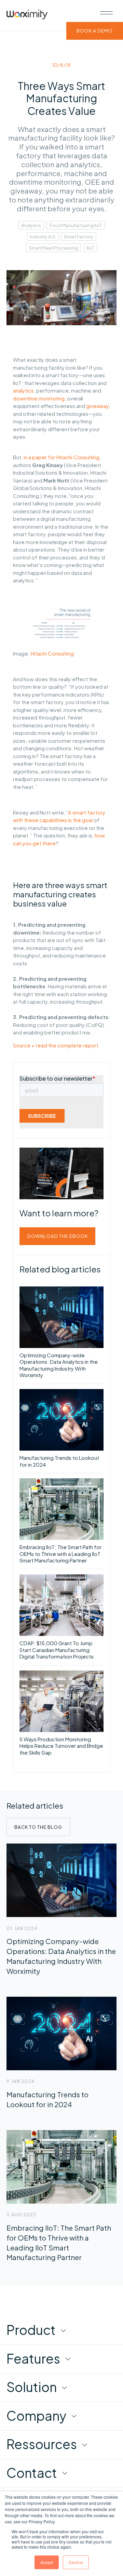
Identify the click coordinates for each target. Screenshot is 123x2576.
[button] (107, 13)
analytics (23, 390)
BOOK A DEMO (95, 31)
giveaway (97, 406)
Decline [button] (76, 2562)
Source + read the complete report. (57, 1045)
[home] (27, 15)
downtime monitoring (39, 398)
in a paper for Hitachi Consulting (61, 457)
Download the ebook (58, 1236)
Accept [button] (47, 2562)
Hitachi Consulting (52, 653)
